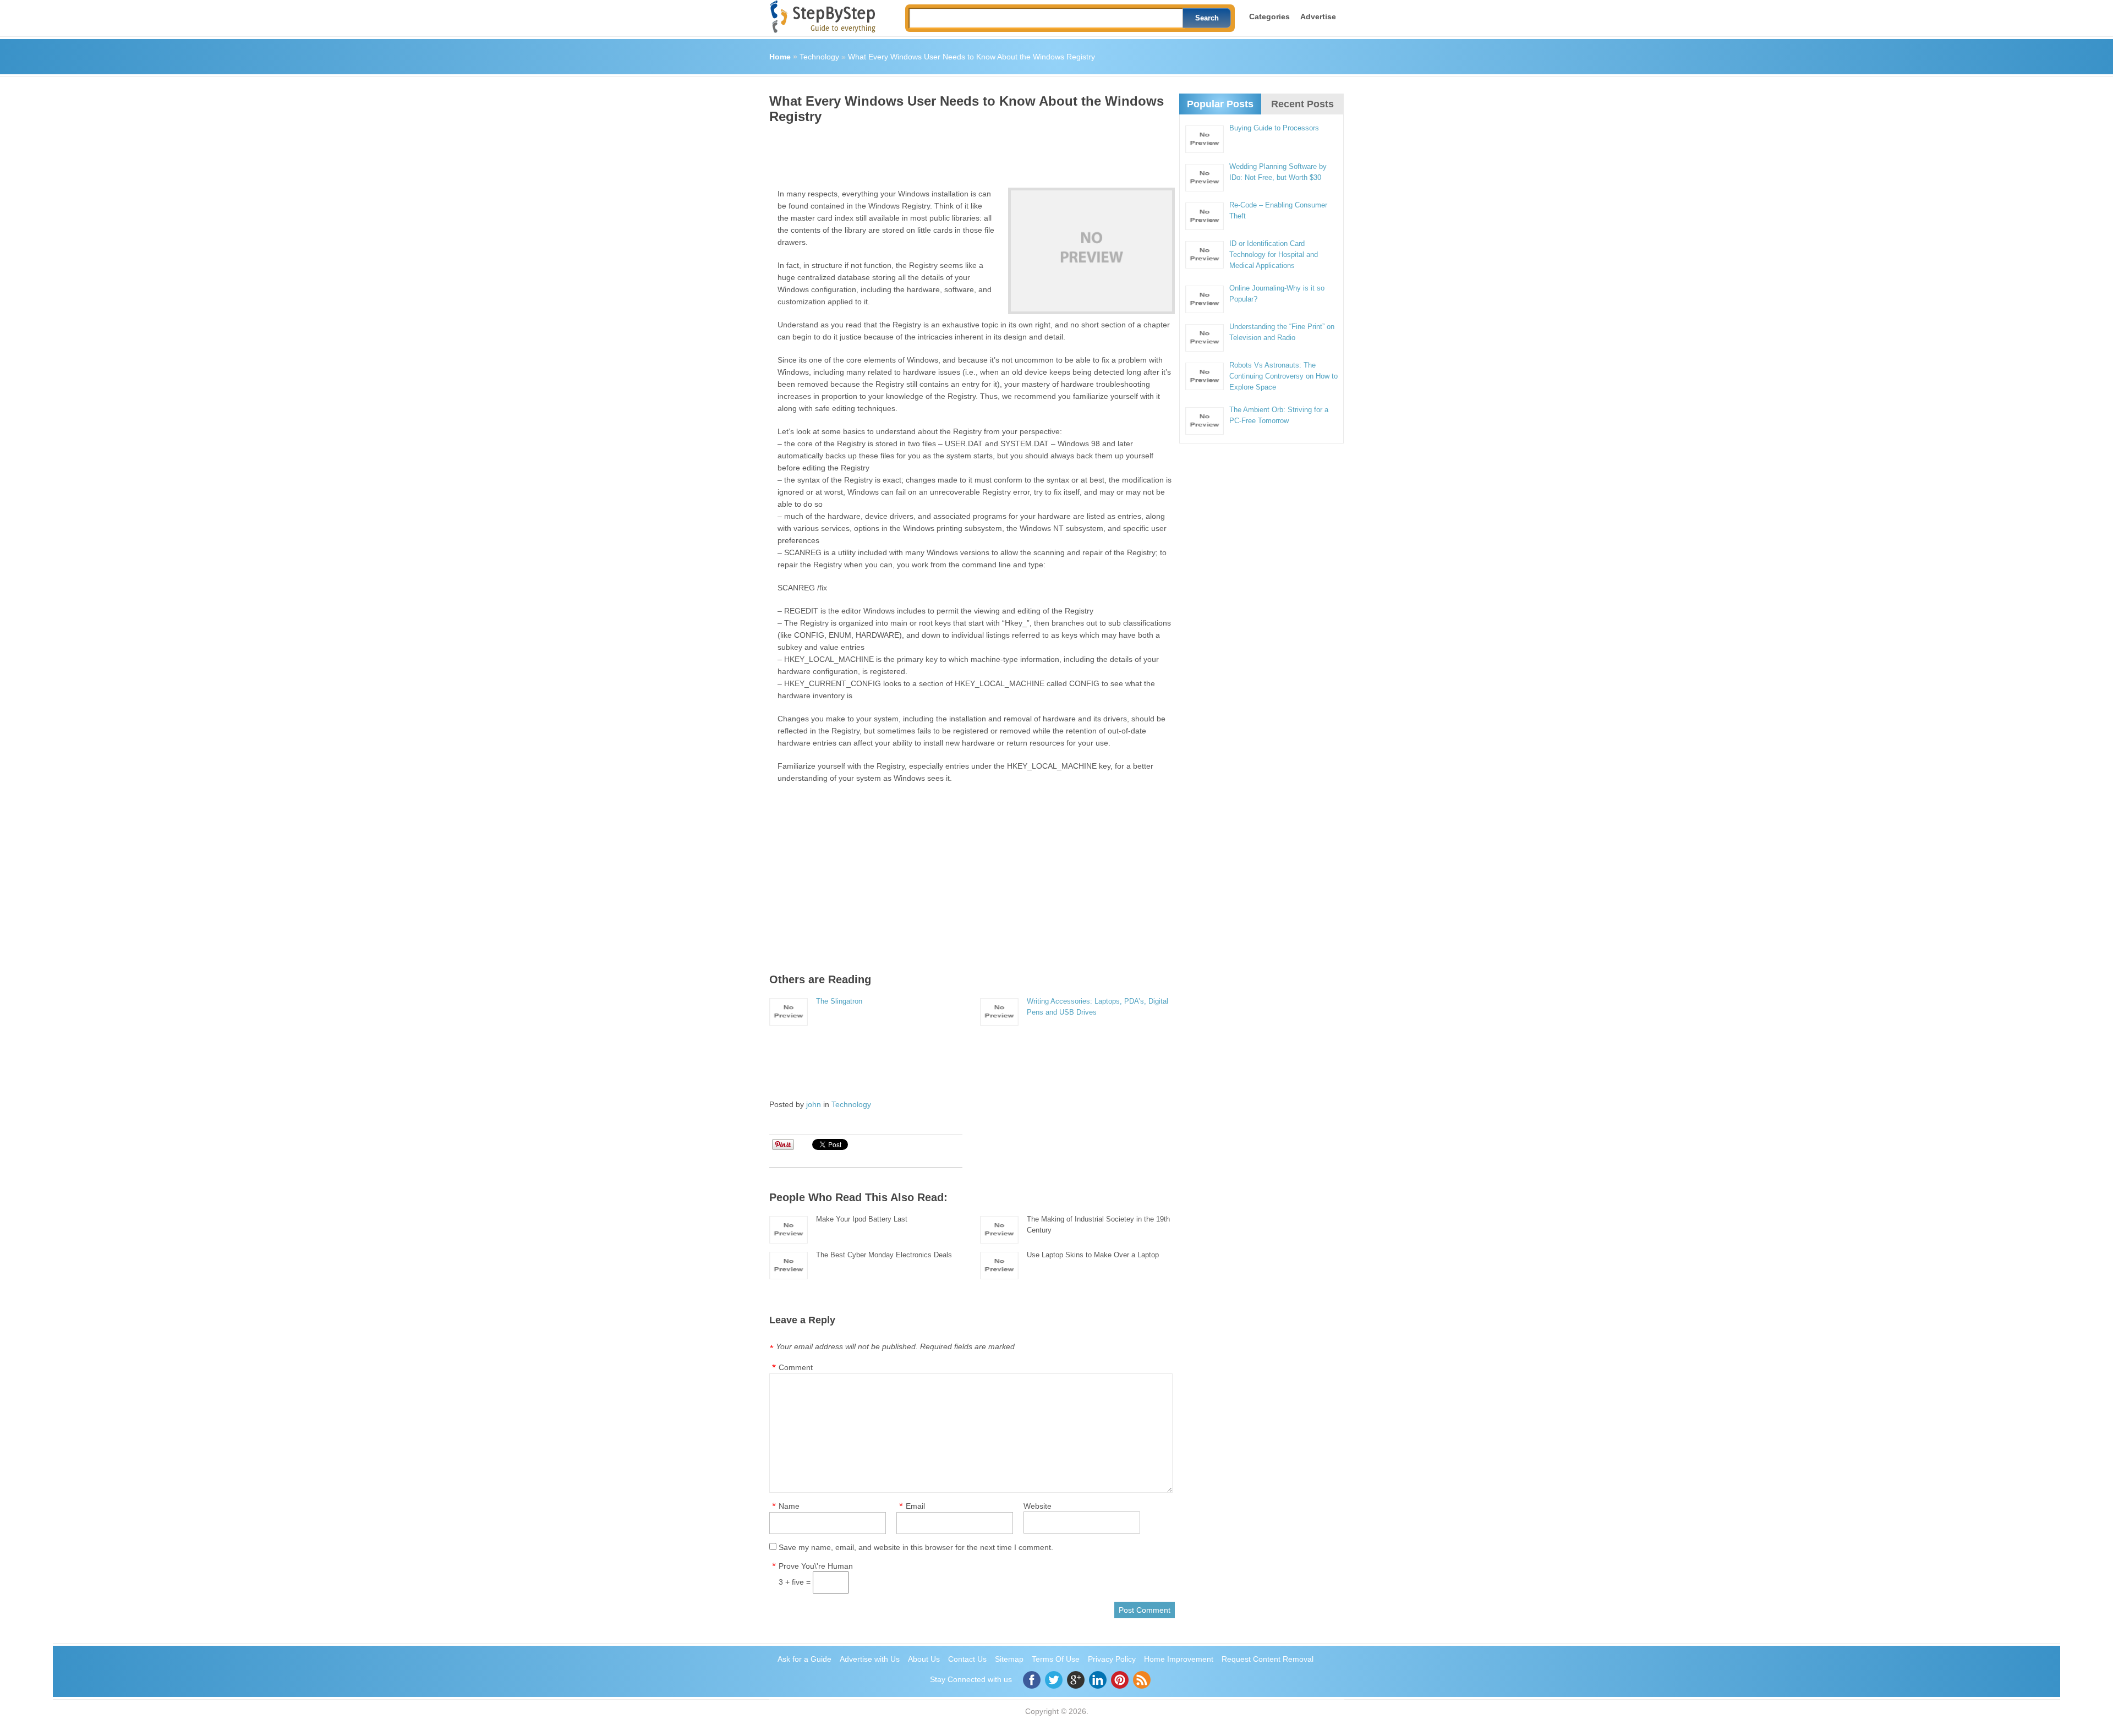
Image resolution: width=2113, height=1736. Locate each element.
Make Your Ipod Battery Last (862, 1219)
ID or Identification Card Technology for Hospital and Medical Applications (1274, 254)
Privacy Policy (1112, 1659)
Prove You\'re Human (816, 1566)
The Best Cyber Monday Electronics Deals (884, 1255)
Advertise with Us (870, 1659)
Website (1038, 1506)
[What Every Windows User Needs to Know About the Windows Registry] (1091, 251)
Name (789, 1506)
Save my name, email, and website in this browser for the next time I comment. (916, 1547)
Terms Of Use (1056, 1659)
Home (780, 57)
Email (915, 1506)
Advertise (1318, 17)
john (814, 1104)
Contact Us (967, 1659)
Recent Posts (1302, 104)
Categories (1269, 17)
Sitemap (1009, 1659)
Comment (796, 1367)
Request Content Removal (1268, 1659)
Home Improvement (1179, 1659)
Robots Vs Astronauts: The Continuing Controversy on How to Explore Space (1283, 376)
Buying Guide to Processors (1274, 128)
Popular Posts (1220, 104)
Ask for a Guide (804, 1659)
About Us (924, 1659)
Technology (819, 57)
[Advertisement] (970, 152)
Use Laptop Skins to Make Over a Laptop (1093, 1255)
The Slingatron (839, 1001)
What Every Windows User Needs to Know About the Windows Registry (971, 57)
